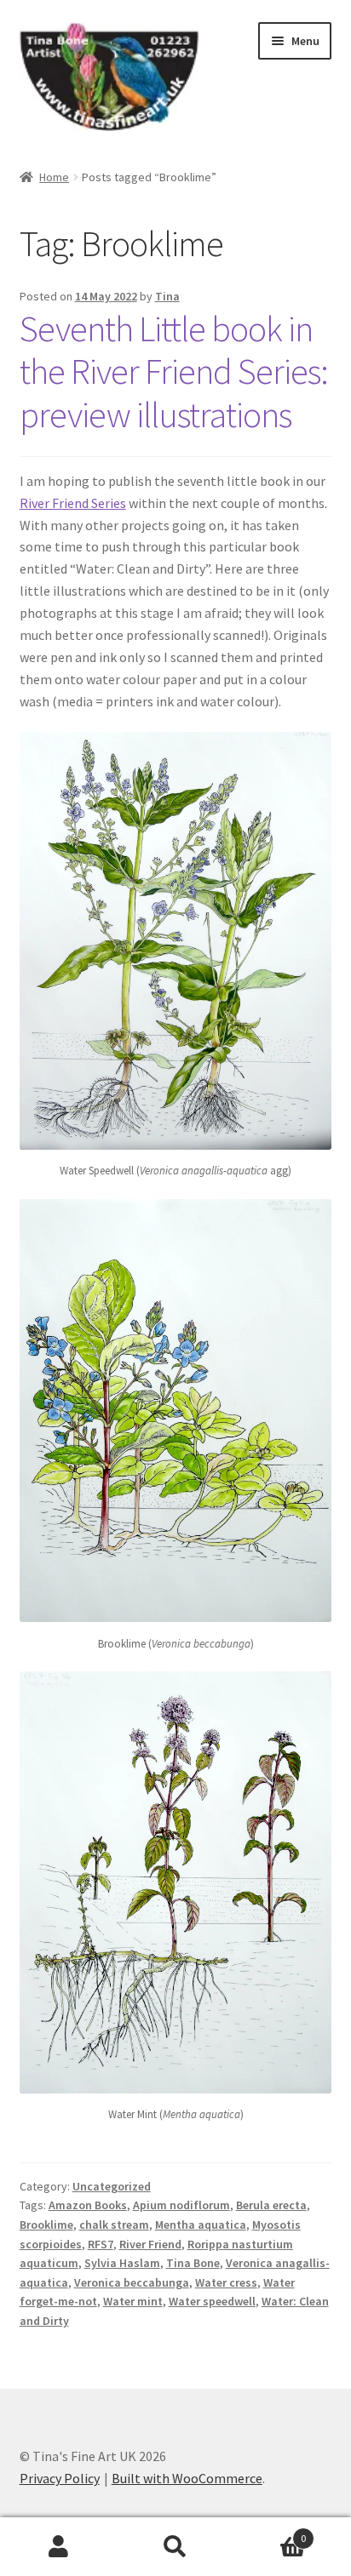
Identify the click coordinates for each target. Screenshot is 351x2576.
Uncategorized (112, 2186)
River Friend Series (73, 503)
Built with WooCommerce (187, 2478)
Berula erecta (271, 2205)
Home (54, 177)
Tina (167, 296)
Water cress (226, 2282)
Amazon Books (88, 2205)
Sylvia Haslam (122, 2263)
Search (175, 2547)
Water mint (133, 2301)
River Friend (150, 2244)
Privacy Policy (60, 2478)
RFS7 (101, 2244)
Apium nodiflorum (181, 2205)
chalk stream (114, 2225)
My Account (58, 2547)
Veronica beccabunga (132, 2282)
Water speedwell (212, 2301)
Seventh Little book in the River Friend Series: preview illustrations (174, 372)
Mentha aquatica (201, 2225)
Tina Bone (193, 2263)
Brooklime (46, 2225)
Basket (270, 2532)
